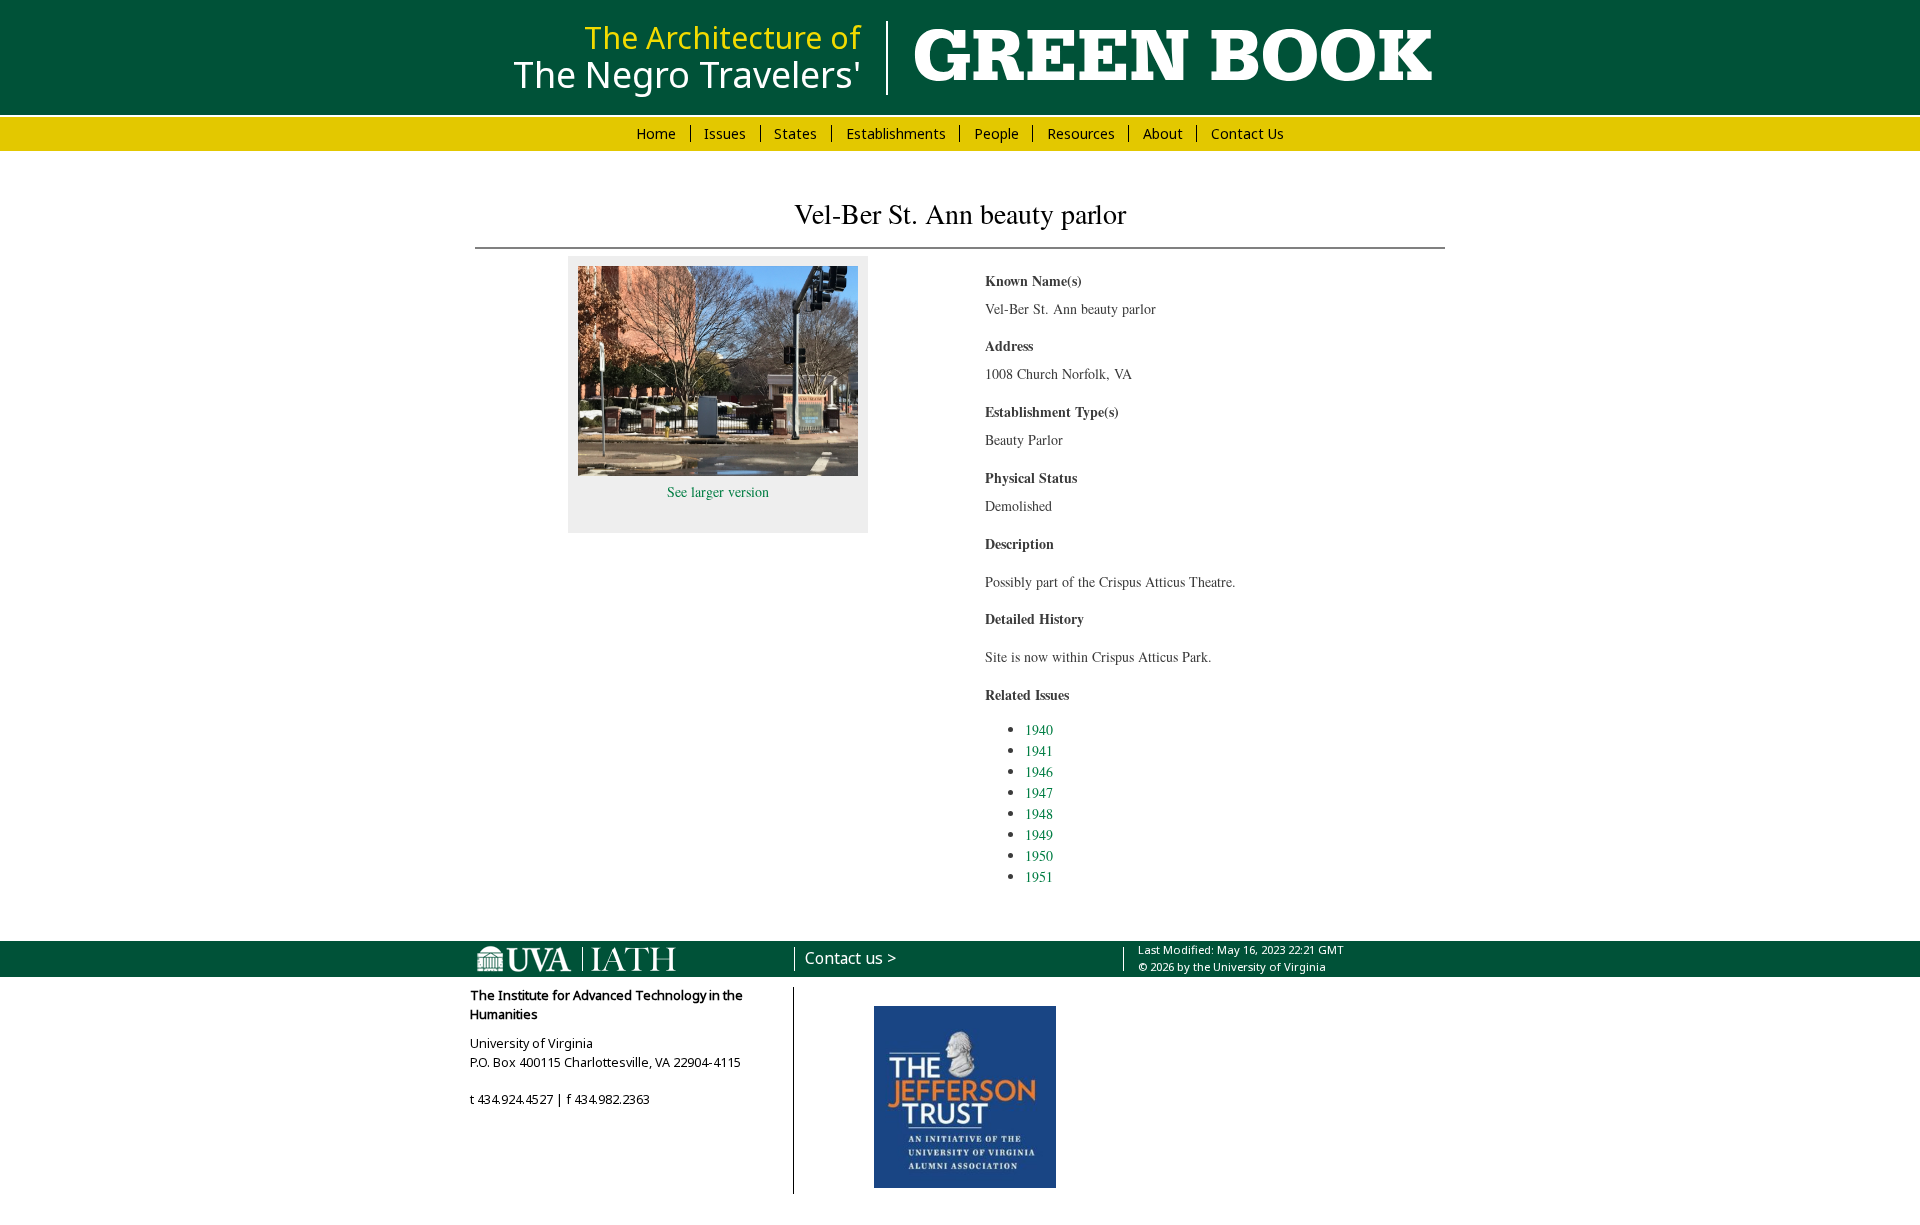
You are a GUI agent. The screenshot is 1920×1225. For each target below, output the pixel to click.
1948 (1039, 813)
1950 (1039, 855)
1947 (1039, 792)
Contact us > (850, 958)
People (996, 133)
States (795, 133)
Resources (1081, 133)
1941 (1039, 750)
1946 (1039, 771)
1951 (1039, 876)
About (1163, 133)
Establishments (896, 133)
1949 (1039, 834)
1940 (1039, 729)
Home (656, 133)
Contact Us (1247, 133)
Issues (725, 133)
